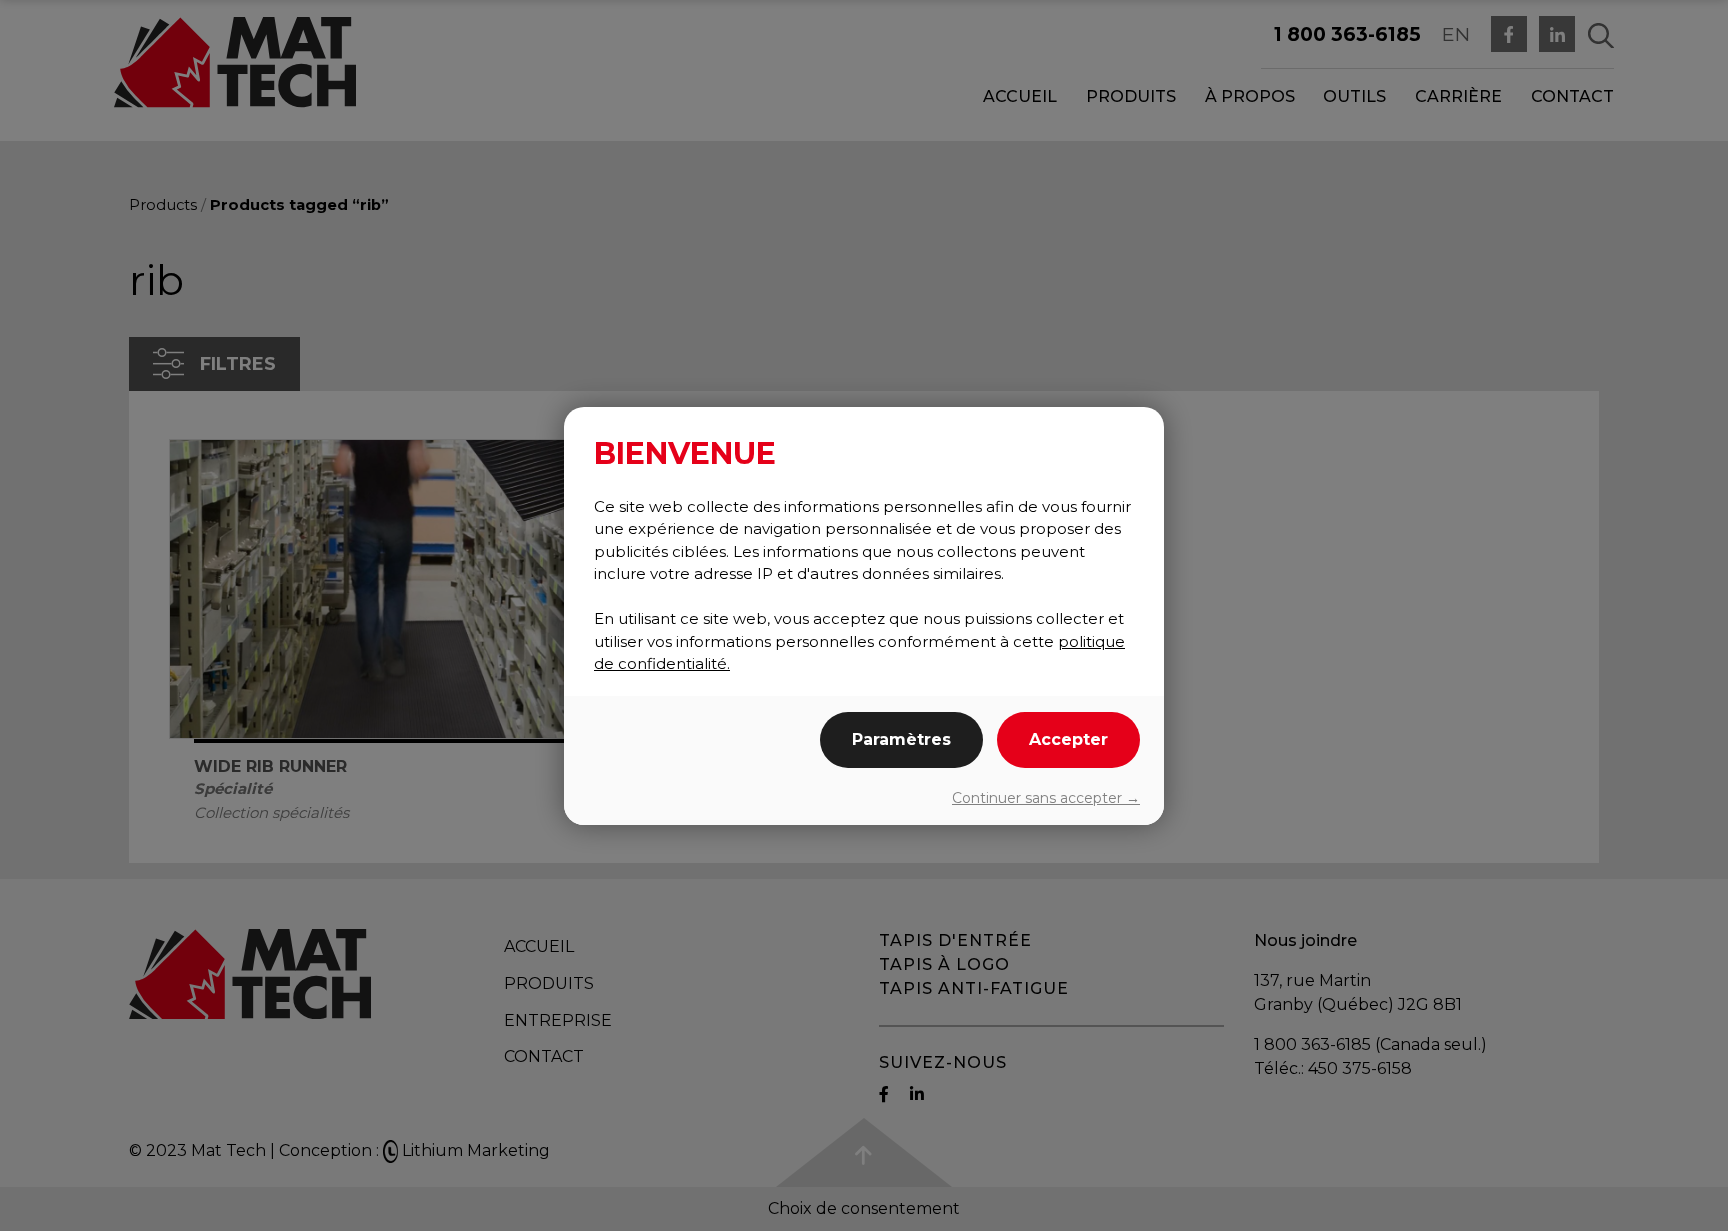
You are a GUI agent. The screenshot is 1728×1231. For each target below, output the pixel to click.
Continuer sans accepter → (1046, 798)
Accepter (1068, 739)
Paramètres (901, 739)
